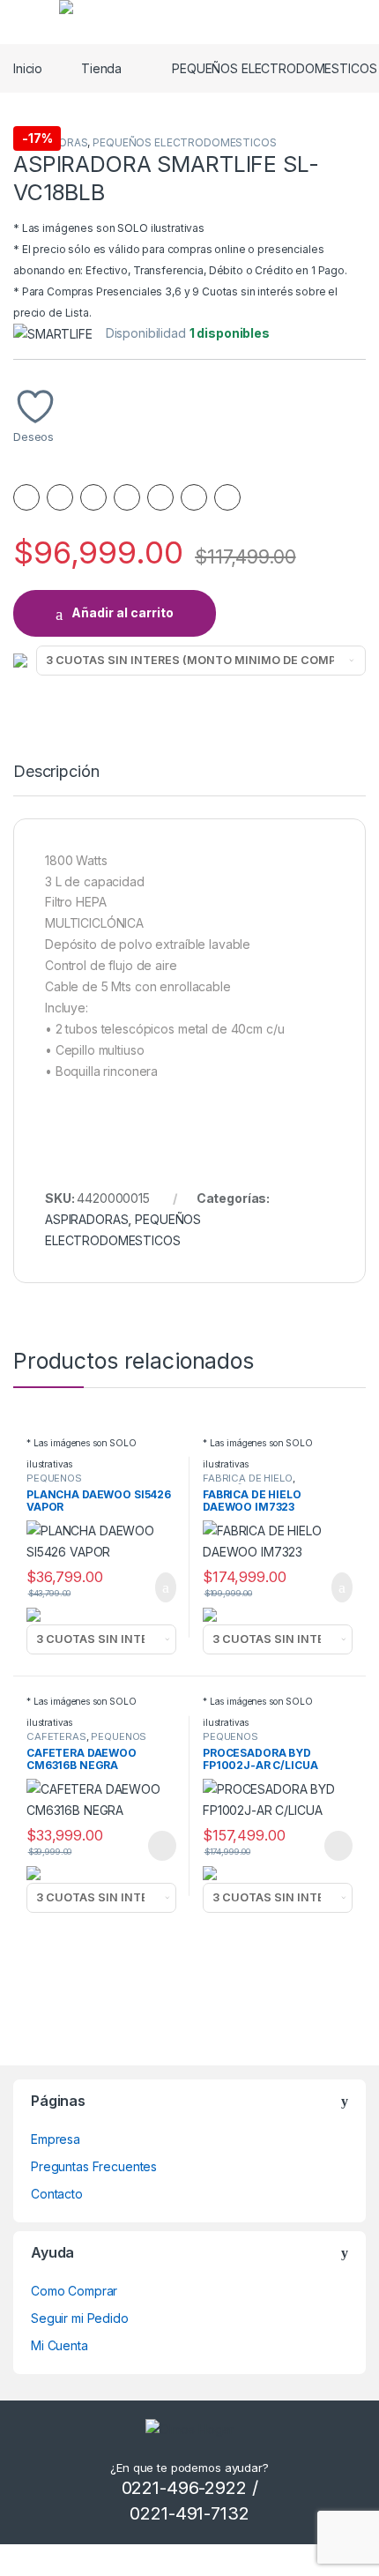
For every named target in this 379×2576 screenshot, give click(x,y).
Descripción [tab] (56, 772)
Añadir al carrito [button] (158, 1587)
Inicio (28, 68)
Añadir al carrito (123, 612)
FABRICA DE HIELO (248, 1478)
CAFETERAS (56, 1736)
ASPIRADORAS (86, 1219)
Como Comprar (74, 2291)
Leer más (162, 1846)
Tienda (101, 68)
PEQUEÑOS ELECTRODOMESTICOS (184, 142)
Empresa (56, 2139)
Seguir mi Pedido (80, 2318)
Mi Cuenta (59, 2345)
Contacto (57, 2194)
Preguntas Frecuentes (94, 2166)
